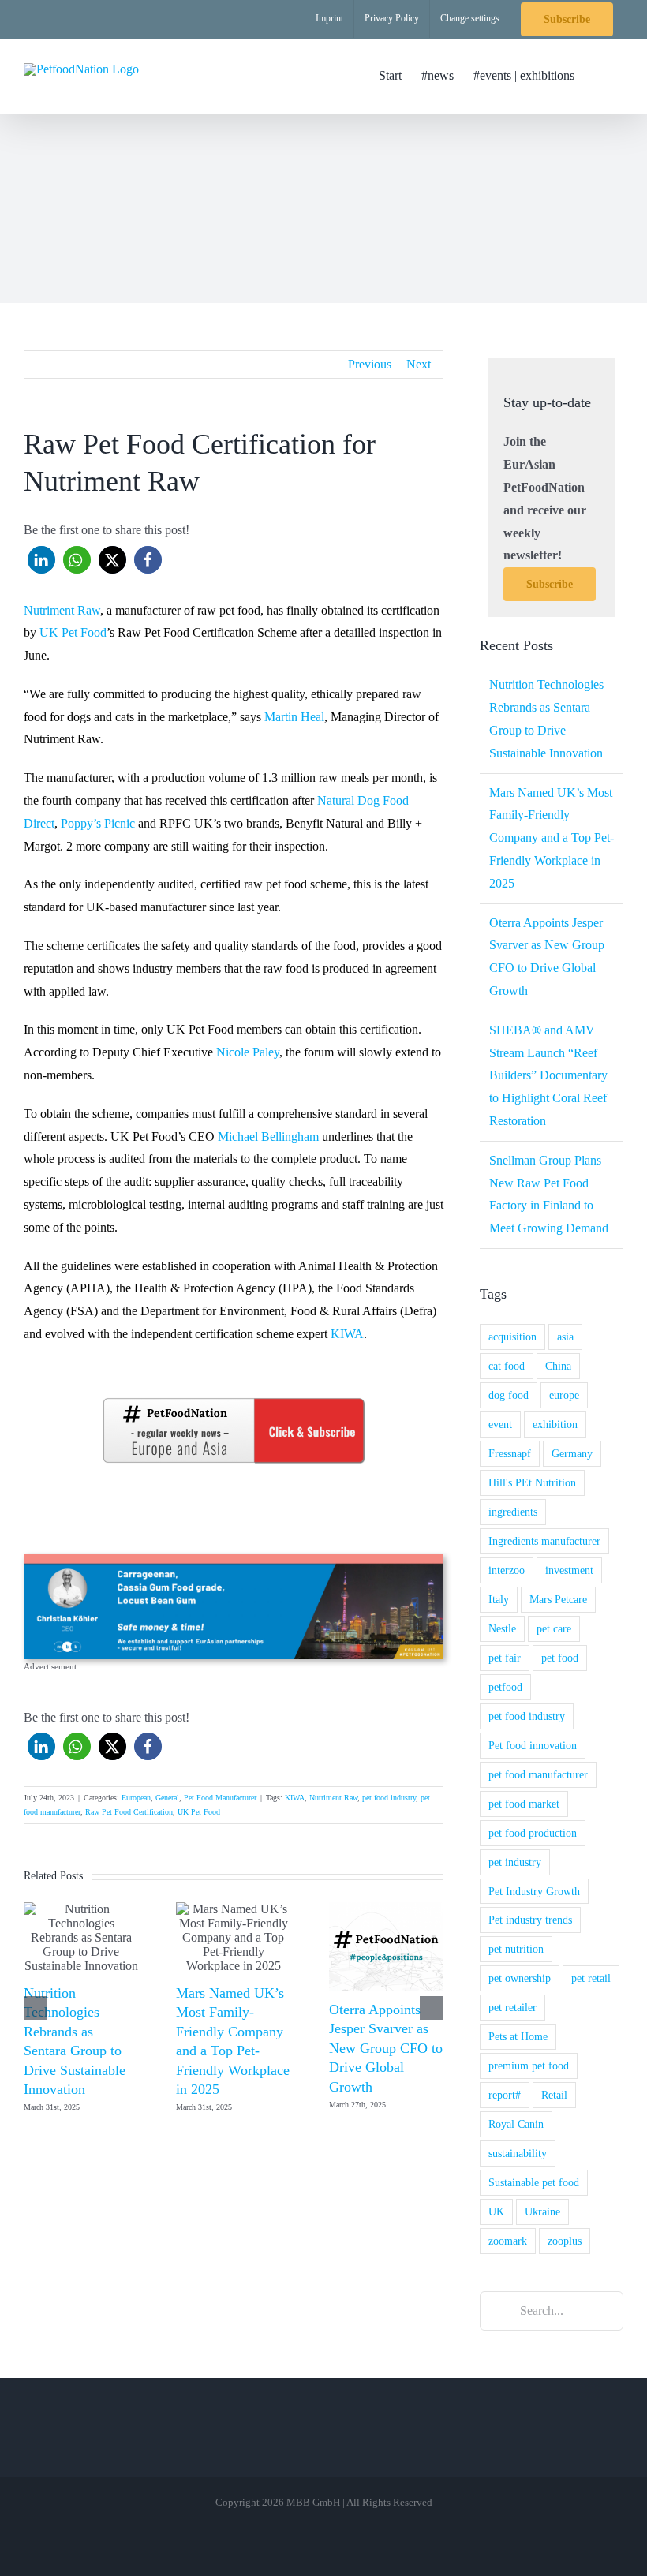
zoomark (508, 2241)
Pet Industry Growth (534, 1891)
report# (505, 2095)
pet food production (533, 1833)
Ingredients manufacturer (544, 1541)
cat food (507, 1366)
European (136, 1798)
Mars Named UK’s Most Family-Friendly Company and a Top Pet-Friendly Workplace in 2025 (552, 838)
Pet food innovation (533, 1745)
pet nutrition (516, 1949)
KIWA (347, 1334)
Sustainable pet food (534, 2182)
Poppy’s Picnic (98, 823)
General (167, 1798)
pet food (560, 1658)
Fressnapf (510, 1453)
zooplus (565, 2241)
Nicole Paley (248, 1052)
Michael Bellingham (268, 1137)
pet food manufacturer (538, 1774)
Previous (370, 364)
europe (564, 1395)
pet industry (515, 1862)
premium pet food (529, 2066)
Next (419, 364)
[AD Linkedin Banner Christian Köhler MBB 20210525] (234, 1560)
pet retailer (512, 2007)
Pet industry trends (530, 1920)
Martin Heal (294, 717)
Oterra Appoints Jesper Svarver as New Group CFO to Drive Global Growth (386, 2048)
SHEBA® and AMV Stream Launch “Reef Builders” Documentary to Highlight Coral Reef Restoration (548, 1075)
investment (569, 1570)
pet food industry (389, 1798)
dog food (509, 1395)
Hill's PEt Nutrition (532, 1482)
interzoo (507, 1570)
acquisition (512, 1337)
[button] (599, 76)
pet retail (591, 1978)
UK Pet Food (73, 632)
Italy (499, 1599)
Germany (572, 1453)
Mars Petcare (558, 1599)
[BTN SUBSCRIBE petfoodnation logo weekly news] (234, 1401)
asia (565, 1337)
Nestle (502, 1628)
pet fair (505, 1658)
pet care (554, 1628)
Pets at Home (518, 2036)
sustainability (518, 2153)
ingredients (513, 1512)
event (500, 1424)
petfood (505, 1687)
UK (496, 2211)
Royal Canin (516, 2124)
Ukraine (542, 2211)
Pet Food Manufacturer (220, 1798)
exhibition (555, 1424)
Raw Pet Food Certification (129, 1812)
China (558, 1366)
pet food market (524, 1804)
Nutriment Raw (62, 610)
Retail (554, 2095)
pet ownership (520, 1978)
